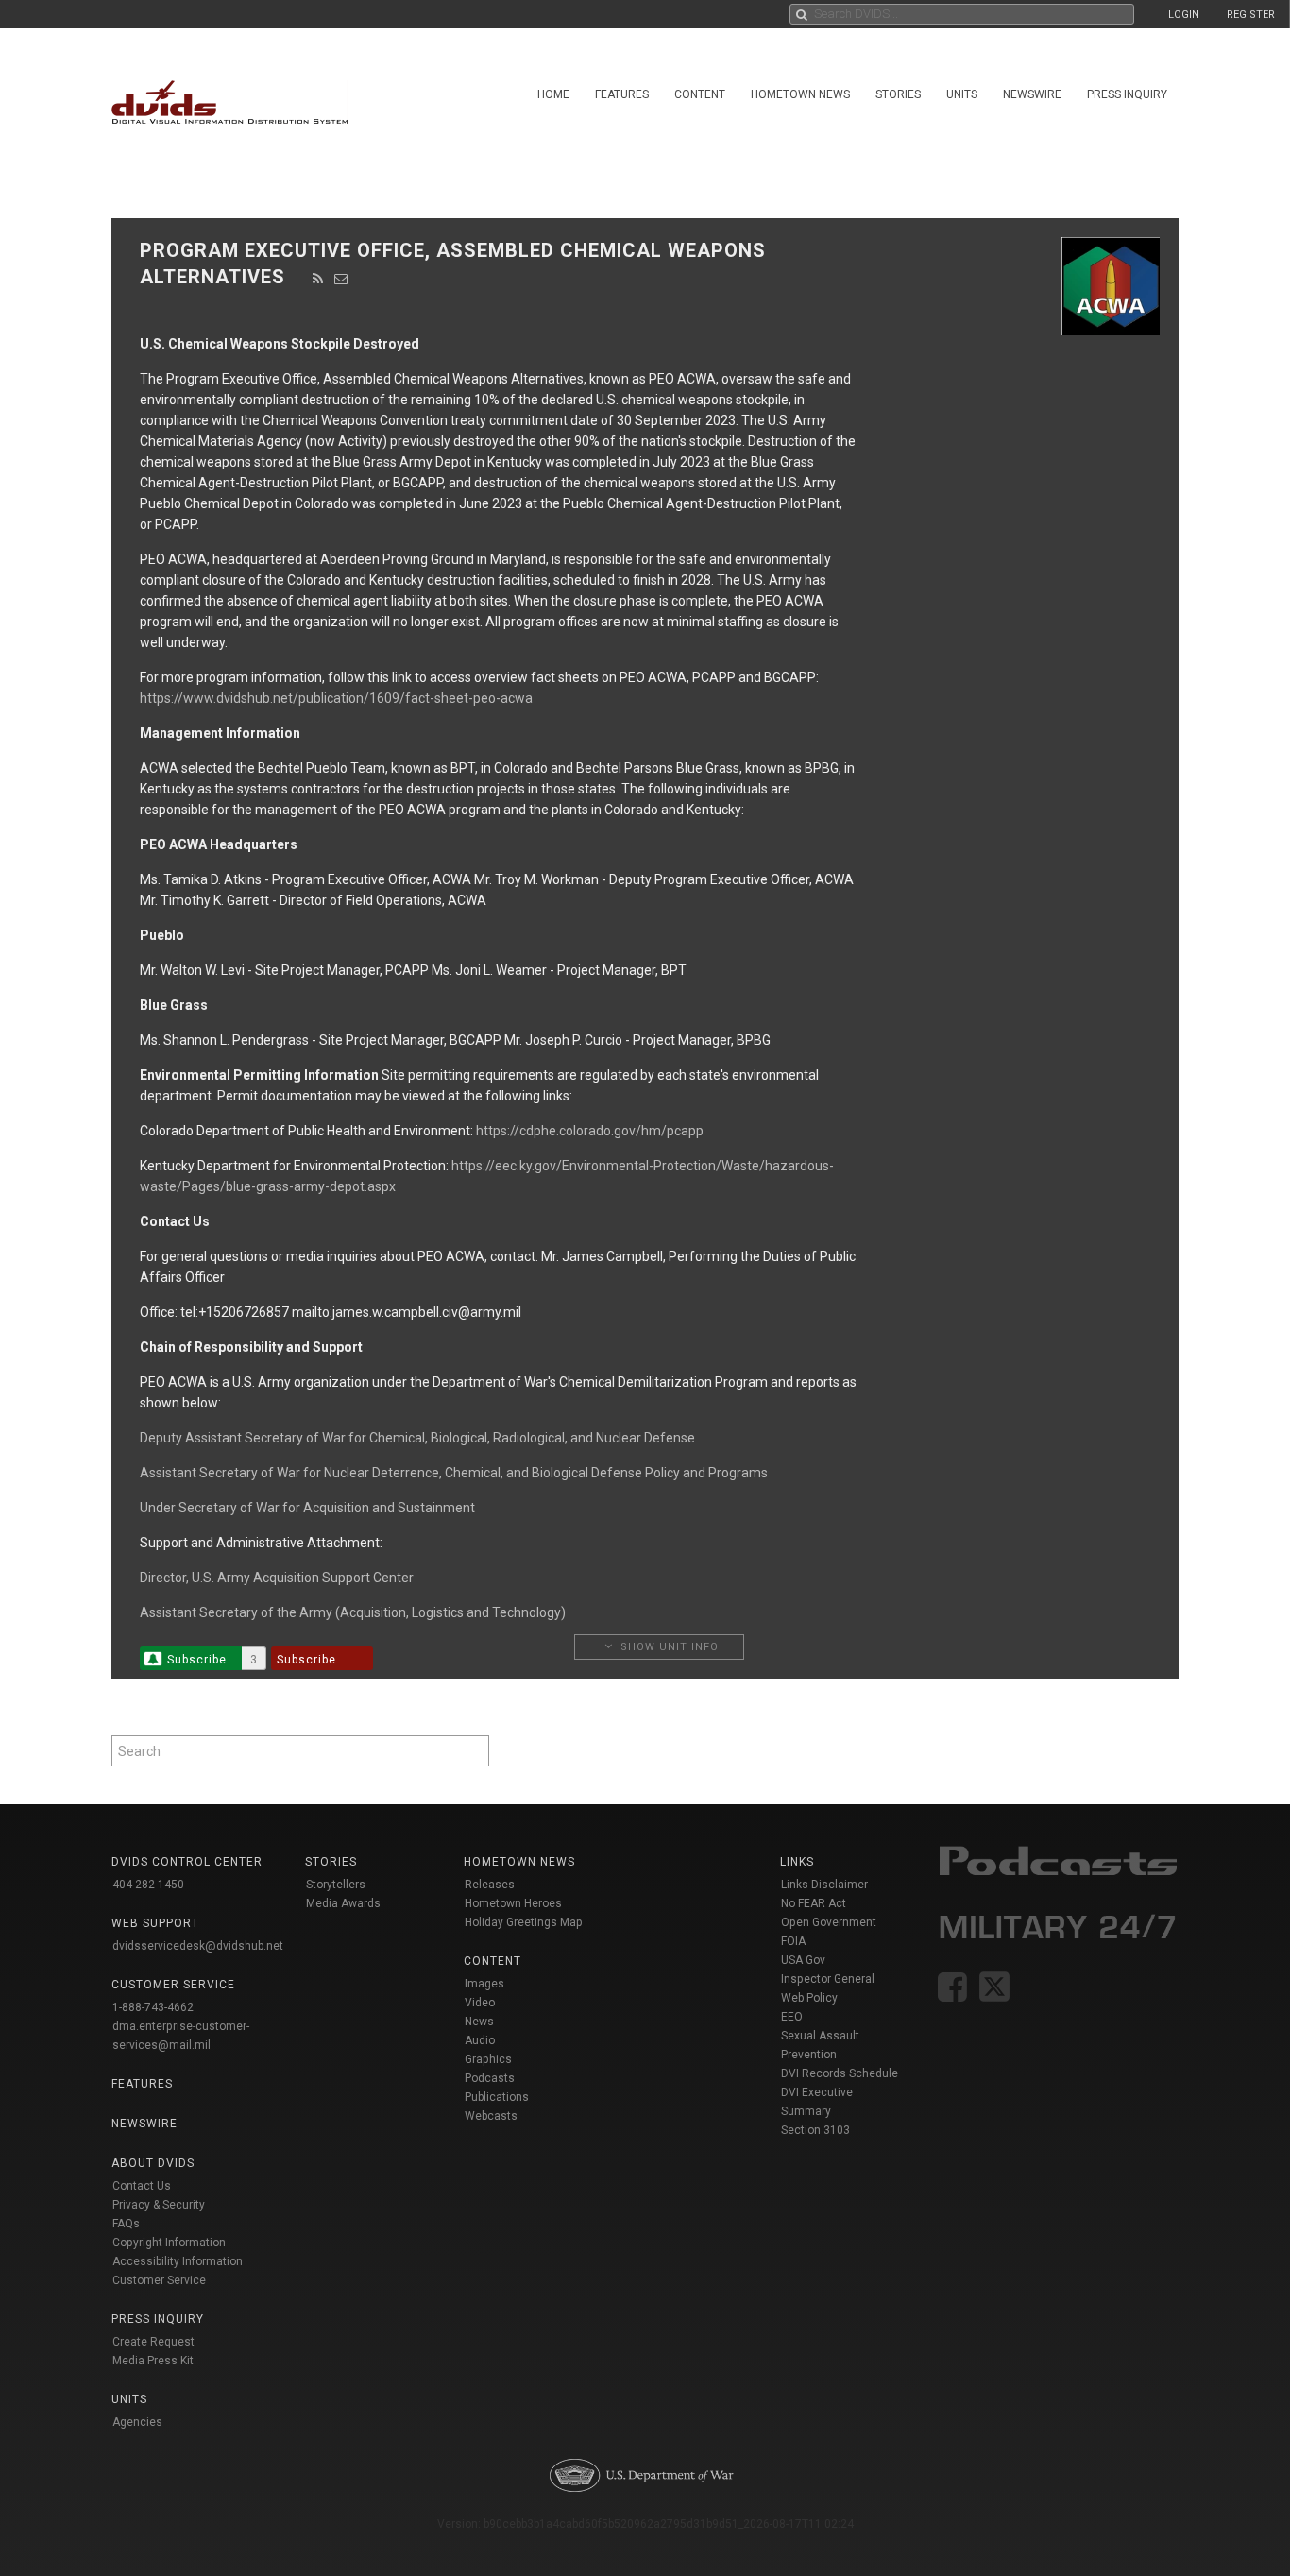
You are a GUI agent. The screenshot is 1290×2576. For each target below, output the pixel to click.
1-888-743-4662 (153, 2007)
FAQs (126, 2224)
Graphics (488, 2059)
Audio (480, 2040)
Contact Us (142, 2186)
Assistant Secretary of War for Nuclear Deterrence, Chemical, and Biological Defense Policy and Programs (454, 1473)
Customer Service (159, 2280)
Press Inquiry (1127, 94)
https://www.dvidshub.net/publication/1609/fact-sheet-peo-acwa (336, 698)
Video (480, 2003)
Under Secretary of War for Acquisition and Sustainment (307, 1508)
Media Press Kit (153, 2361)
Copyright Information (169, 2243)
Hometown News (800, 94)
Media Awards (343, 1903)
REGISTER (1251, 15)
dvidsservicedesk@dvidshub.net (198, 1946)
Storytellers (336, 1885)
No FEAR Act (814, 1903)
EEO (792, 2017)
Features (622, 94)
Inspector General (828, 1979)
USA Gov (803, 1960)
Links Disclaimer (824, 1885)
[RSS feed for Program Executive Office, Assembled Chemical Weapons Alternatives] (318, 279)
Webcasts (491, 2116)
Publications (497, 2097)
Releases (490, 1885)
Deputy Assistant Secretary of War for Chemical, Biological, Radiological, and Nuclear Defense (417, 1438)
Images (484, 1984)
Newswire (1032, 94)
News (479, 2022)
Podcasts (490, 2078)
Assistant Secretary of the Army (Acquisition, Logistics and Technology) (353, 1612)
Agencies (137, 2422)
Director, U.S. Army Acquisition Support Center (277, 1578)
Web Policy (809, 1998)
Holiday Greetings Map (524, 1922)
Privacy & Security (159, 2205)
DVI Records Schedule (840, 2073)
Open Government (829, 1922)
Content (700, 94)
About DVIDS (153, 2163)
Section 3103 (815, 2130)
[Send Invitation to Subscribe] (341, 279)
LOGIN (1184, 15)
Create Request (153, 2342)
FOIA (793, 1941)
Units (962, 94)
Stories (898, 94)
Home (553, 94)
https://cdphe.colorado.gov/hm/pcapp (590, 1131)
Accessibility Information (178, 2261)
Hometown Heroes (513, 1903)
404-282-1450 (148, 1885)
